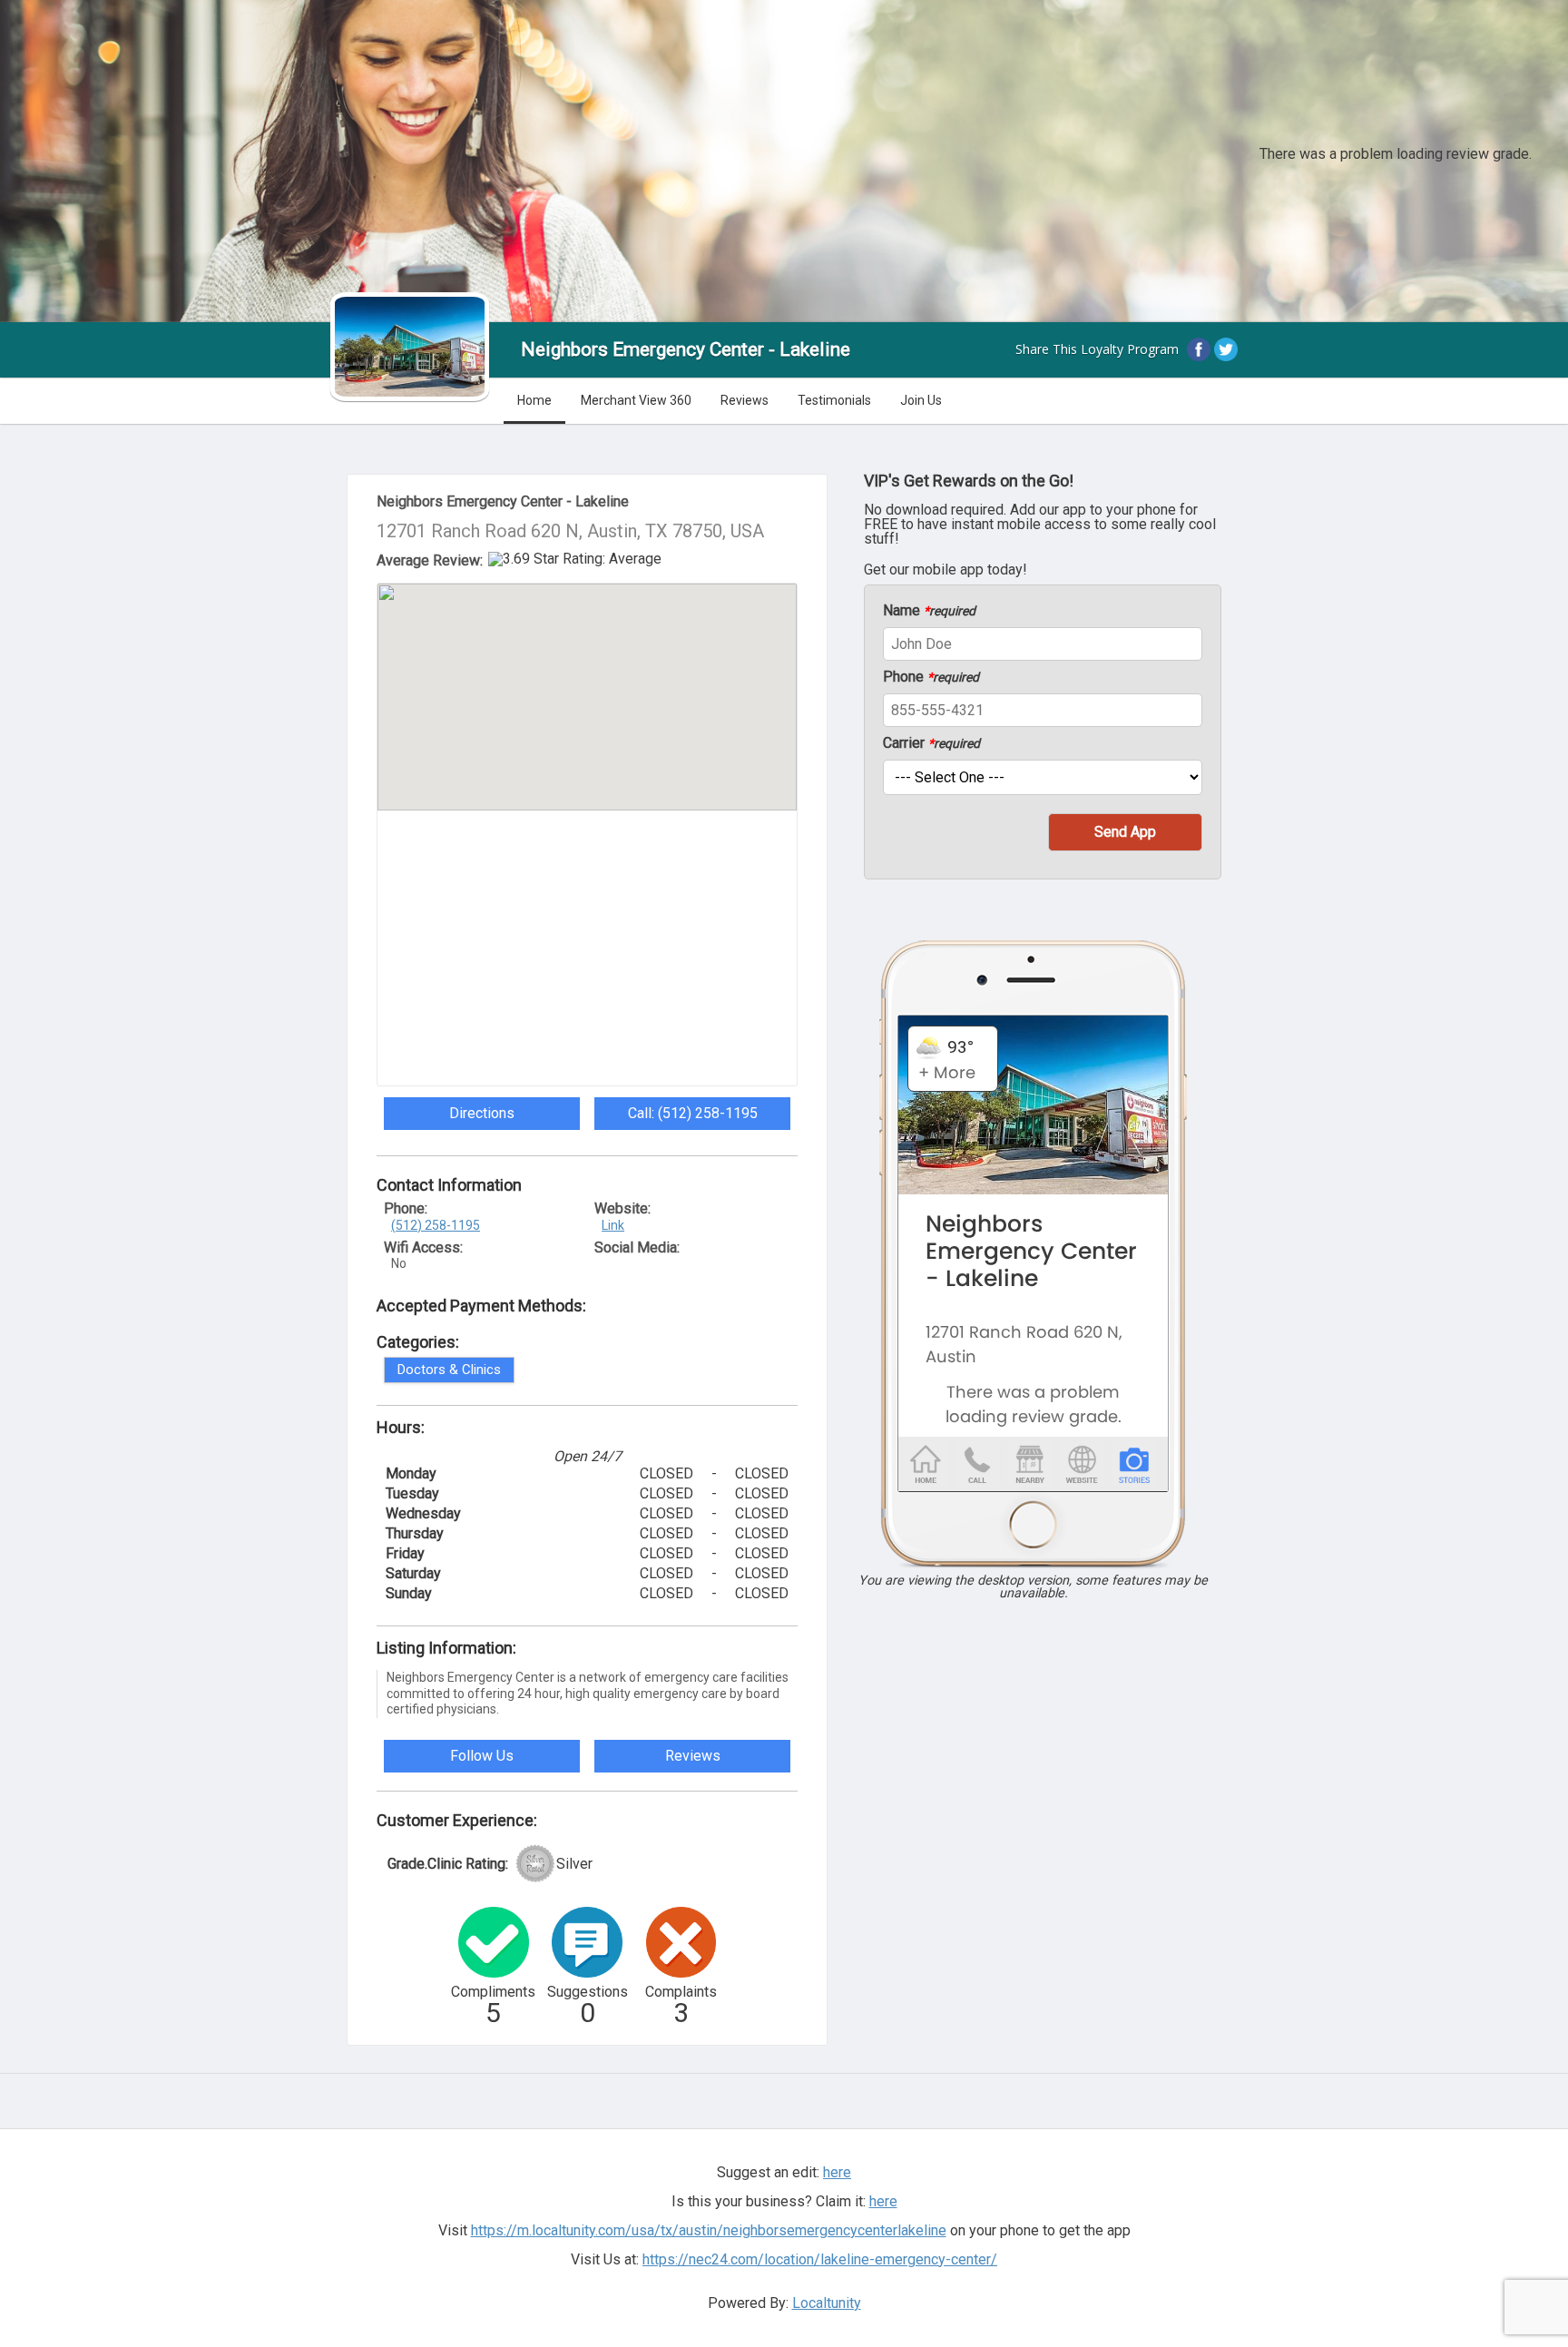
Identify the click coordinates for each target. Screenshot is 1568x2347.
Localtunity (827, 2303)
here (883, 2201)
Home (534, 400)
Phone (931, 677)
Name (929, 611)
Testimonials (834, 400)
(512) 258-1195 (436, 1225)
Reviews (745, 400)
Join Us (921, 400)
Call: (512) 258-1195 (693, 1113)
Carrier (931, 743)
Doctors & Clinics (449, 1370)
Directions (482, 1113)
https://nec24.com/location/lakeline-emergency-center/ (820, 2259)
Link (613, 1225)
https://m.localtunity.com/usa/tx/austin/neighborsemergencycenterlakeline (709, 2230)
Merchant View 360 (636, 400)
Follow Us (482, 1756)
